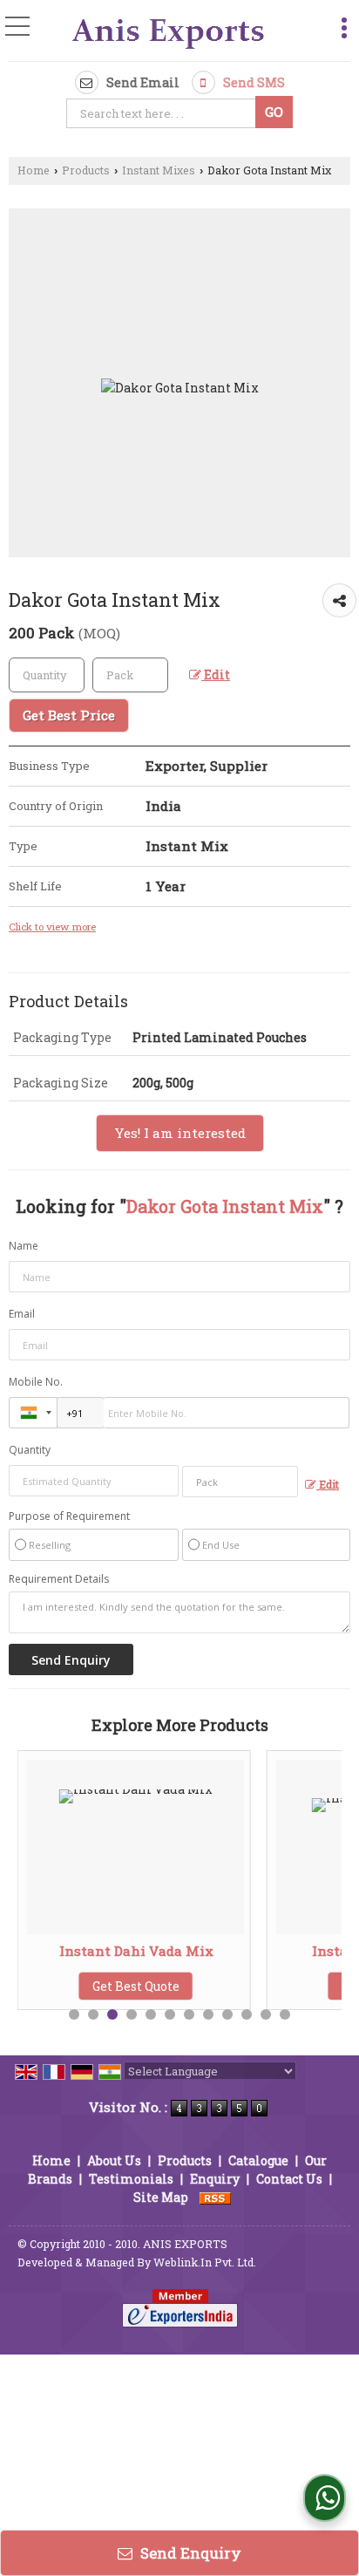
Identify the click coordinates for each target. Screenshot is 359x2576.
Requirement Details (59, 1579)
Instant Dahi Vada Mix (131, 1951)
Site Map (161, 2197)
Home (34, 170)
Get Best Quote (132, 1986)
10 (247, 2014)
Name (24, 1246)
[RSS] (215, 2197)
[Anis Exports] (169, 32)
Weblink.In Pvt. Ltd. (205, 2262)
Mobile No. (36, 1382)
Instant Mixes (159, 170)
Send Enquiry (189, 2553)
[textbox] (163, 113)
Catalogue (258, 2160)
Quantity (30, 1450)
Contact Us (289, 2179)
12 (285, 2014)
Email (22, 1314)
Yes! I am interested (180, 1133)
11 (266, 2014)
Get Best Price (69, 715)
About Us (114, 2160)
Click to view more (52, 927)
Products (86, 170)
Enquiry (215, 2179)
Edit (216, 675)
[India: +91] (33, 1413)
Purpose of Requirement (69, 1516)
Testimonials (131, 2179)
